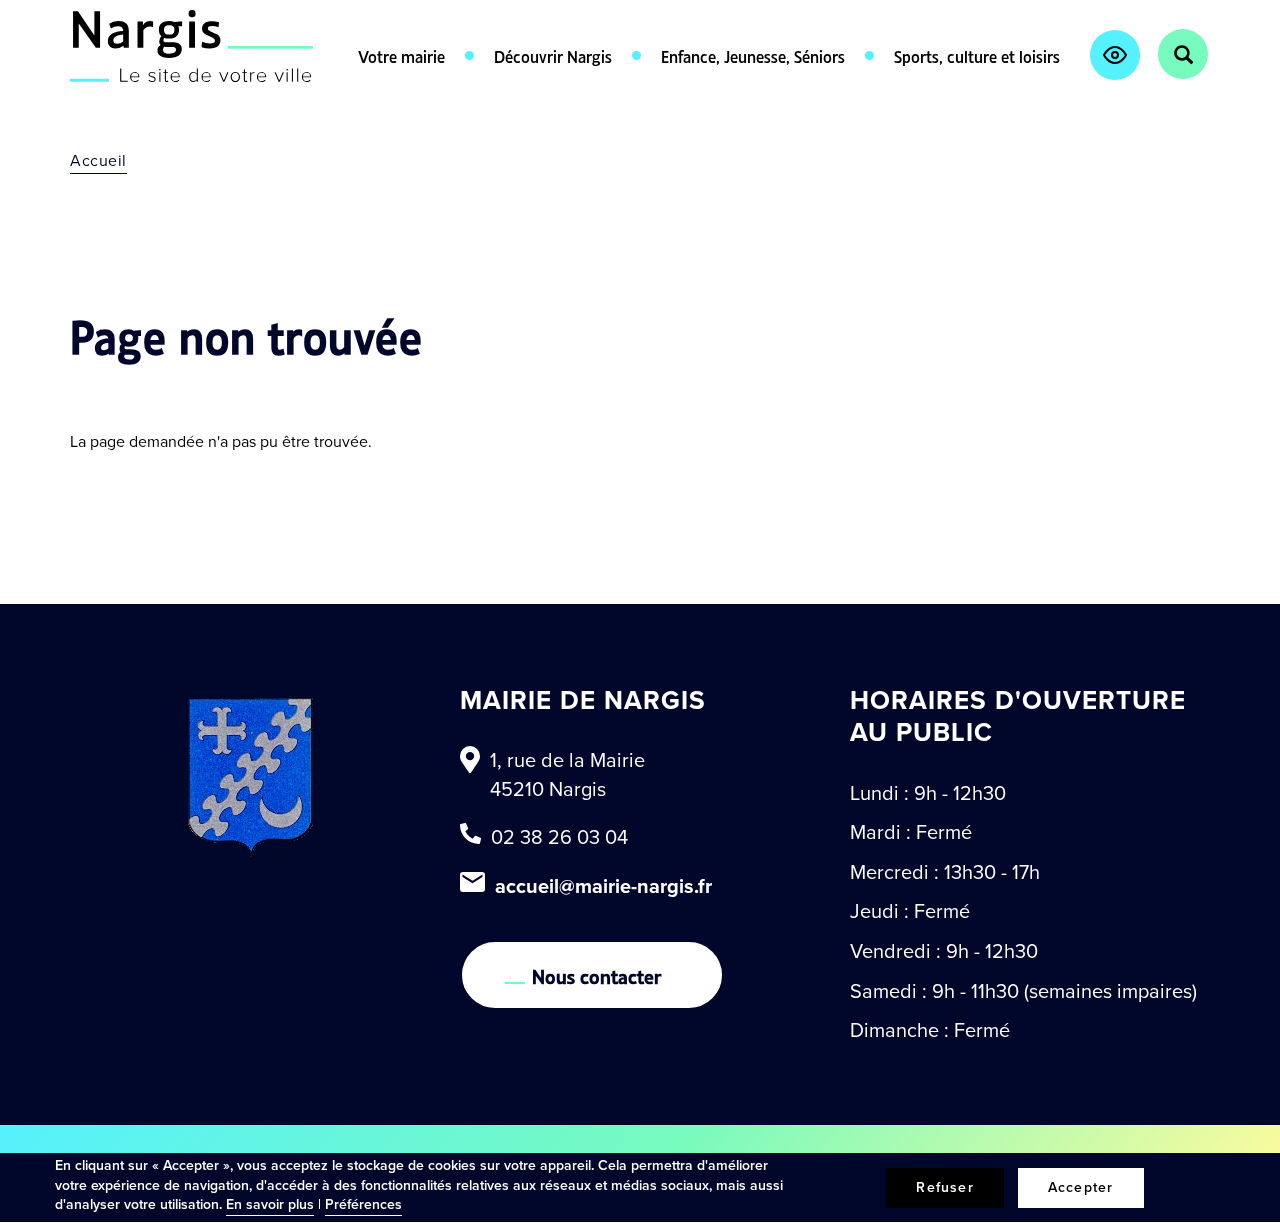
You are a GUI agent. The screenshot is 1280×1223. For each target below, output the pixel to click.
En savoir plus (270, 1204)
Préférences (363, 1204)
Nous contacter (597, 975)
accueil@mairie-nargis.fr (603, 886)
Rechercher (1183, 54)
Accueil (98, 161)
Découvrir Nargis (553, 55)
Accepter (1081, 1187)
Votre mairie (401, 55)
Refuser (944, 1187)
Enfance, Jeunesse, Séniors (753, 55)
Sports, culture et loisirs (977, 55)
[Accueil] (191, 46)
